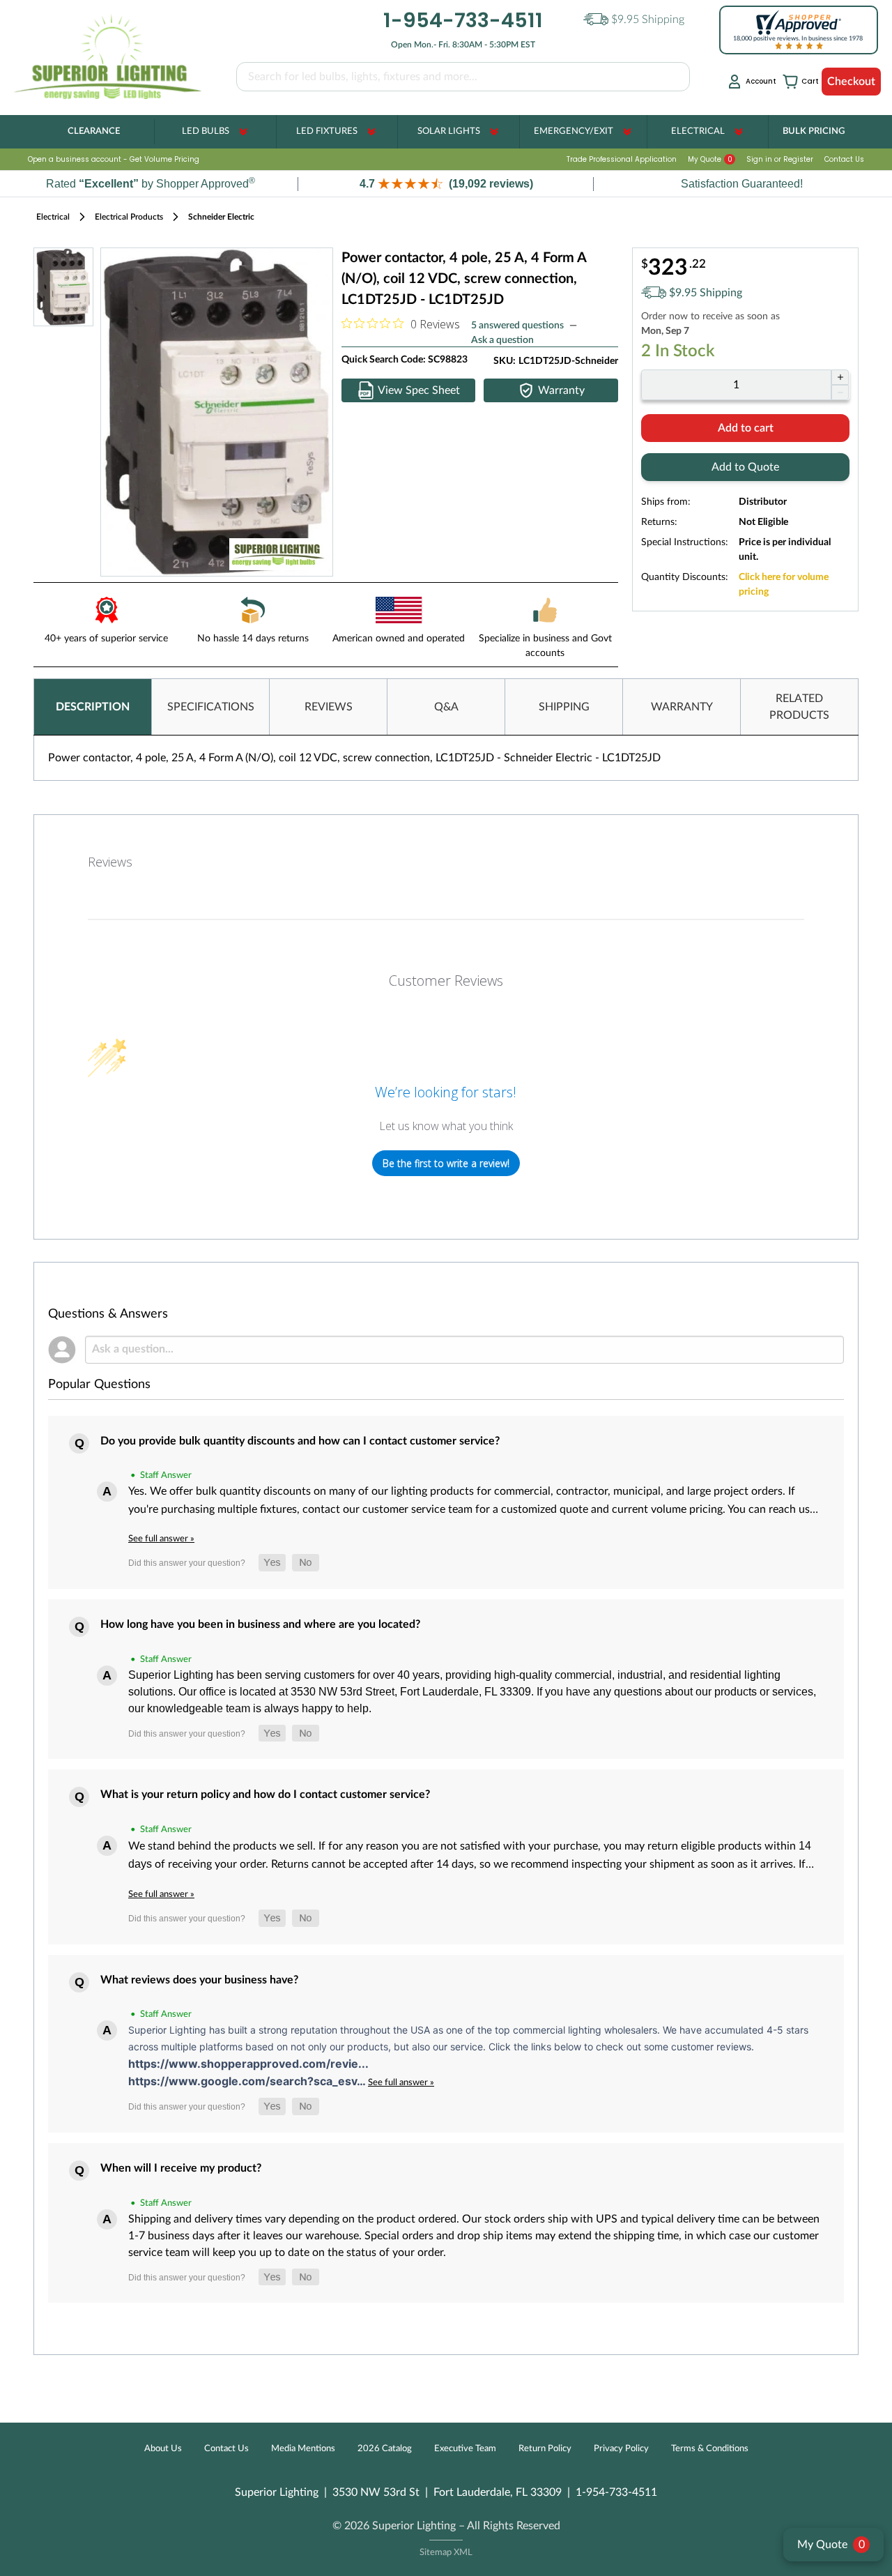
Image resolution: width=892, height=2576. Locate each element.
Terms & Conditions (710, 2449)
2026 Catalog (385, 2449)
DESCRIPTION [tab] (93, 707)
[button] (446, 184)
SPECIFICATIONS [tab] (211, 707)
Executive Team (465, 2449)
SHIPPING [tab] (564, 707)
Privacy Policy (621, 2449)
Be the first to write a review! (446, 1163)
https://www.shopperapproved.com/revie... (248, 2064)
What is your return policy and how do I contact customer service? (265, 1794)
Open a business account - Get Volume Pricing (114, 159)
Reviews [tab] (110, 862)
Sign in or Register (780, 159)
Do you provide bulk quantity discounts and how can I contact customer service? (300, 1441)
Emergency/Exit (574, 131)
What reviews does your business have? (199, 1980)
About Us (163, 2449)
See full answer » (161, 1539)
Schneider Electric (221, 217)
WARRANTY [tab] (682, 707)
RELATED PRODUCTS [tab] (799, 707)
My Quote (710, 159)
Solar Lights (449, 131)
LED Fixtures (327, 131)
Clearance (94, 131)
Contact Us (844, 159)
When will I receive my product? (181, 2168)
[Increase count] (840, 377)
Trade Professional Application (622, 159)
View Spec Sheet (419, 390)
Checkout (851, 82)
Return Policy (545, 2449)
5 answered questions (517, 326)
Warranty (561, 390)
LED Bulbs (206, 131)
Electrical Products (129, 217)
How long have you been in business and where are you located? (260, 1624)
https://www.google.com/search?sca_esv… (248, 2081)
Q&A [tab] (446, 707)
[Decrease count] (840, 393)
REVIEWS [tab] (329, 707)
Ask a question (502, 340)
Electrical (698, 131)
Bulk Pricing (814, 131)
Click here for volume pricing (784, 585)
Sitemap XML (446, 2553)
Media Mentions (303, 2449)
